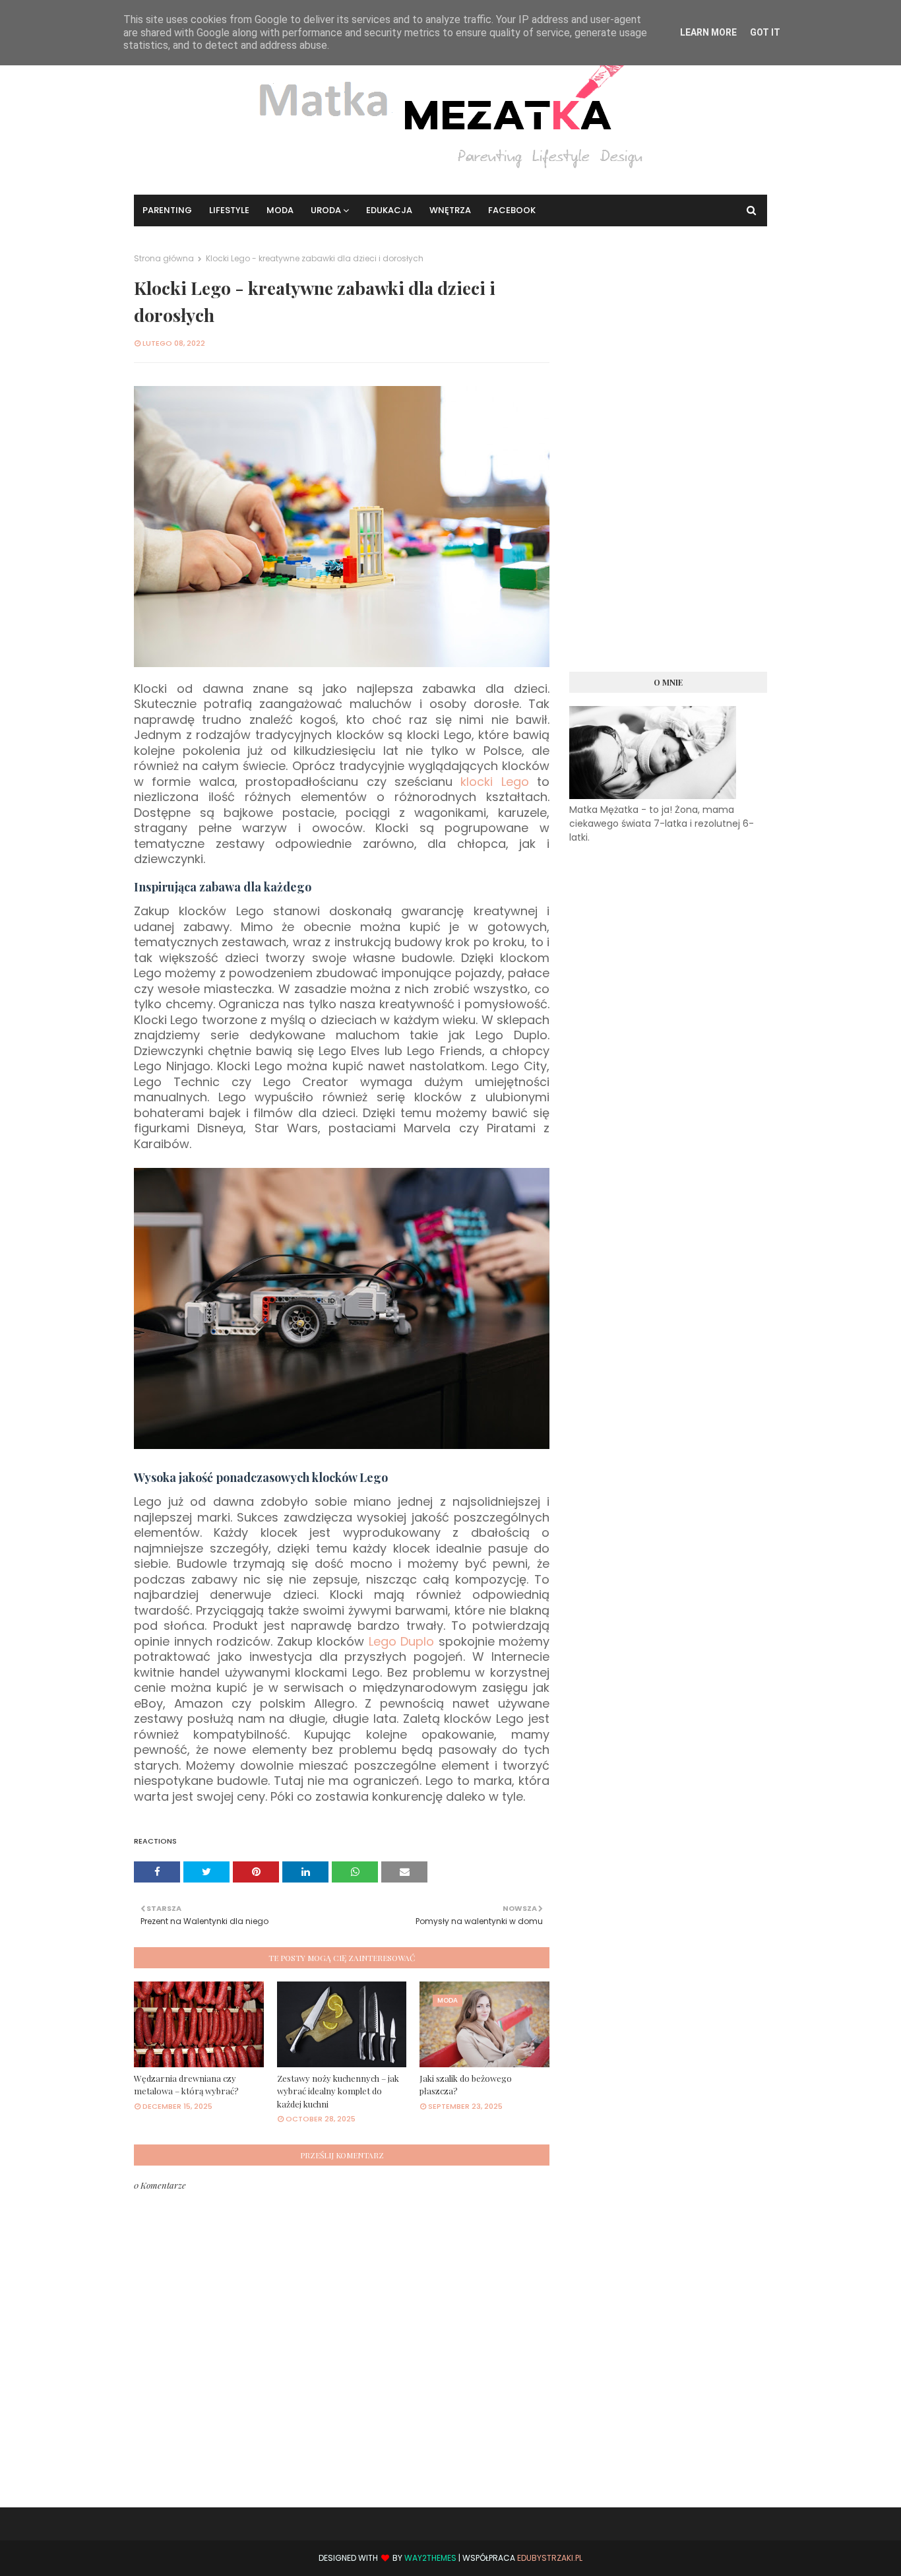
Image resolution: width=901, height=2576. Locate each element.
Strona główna (164, 258)
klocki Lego (494, 782)
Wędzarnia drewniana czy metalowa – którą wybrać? (186, 2085)
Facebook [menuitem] (512, 210)
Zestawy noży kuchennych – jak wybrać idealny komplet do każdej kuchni (338, 2091)
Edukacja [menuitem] (389, 210)
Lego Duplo (402, 1641)
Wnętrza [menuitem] (450, 210)
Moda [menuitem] (280, 210)
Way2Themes (430, 2558)
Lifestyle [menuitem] (229, 210)
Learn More (708, 32)
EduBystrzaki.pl (550, 2558)
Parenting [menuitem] (167, 210)
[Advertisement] (668, 451)
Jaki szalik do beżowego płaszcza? (466, 2085)
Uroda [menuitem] (326, 210)
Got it (765, 32)
